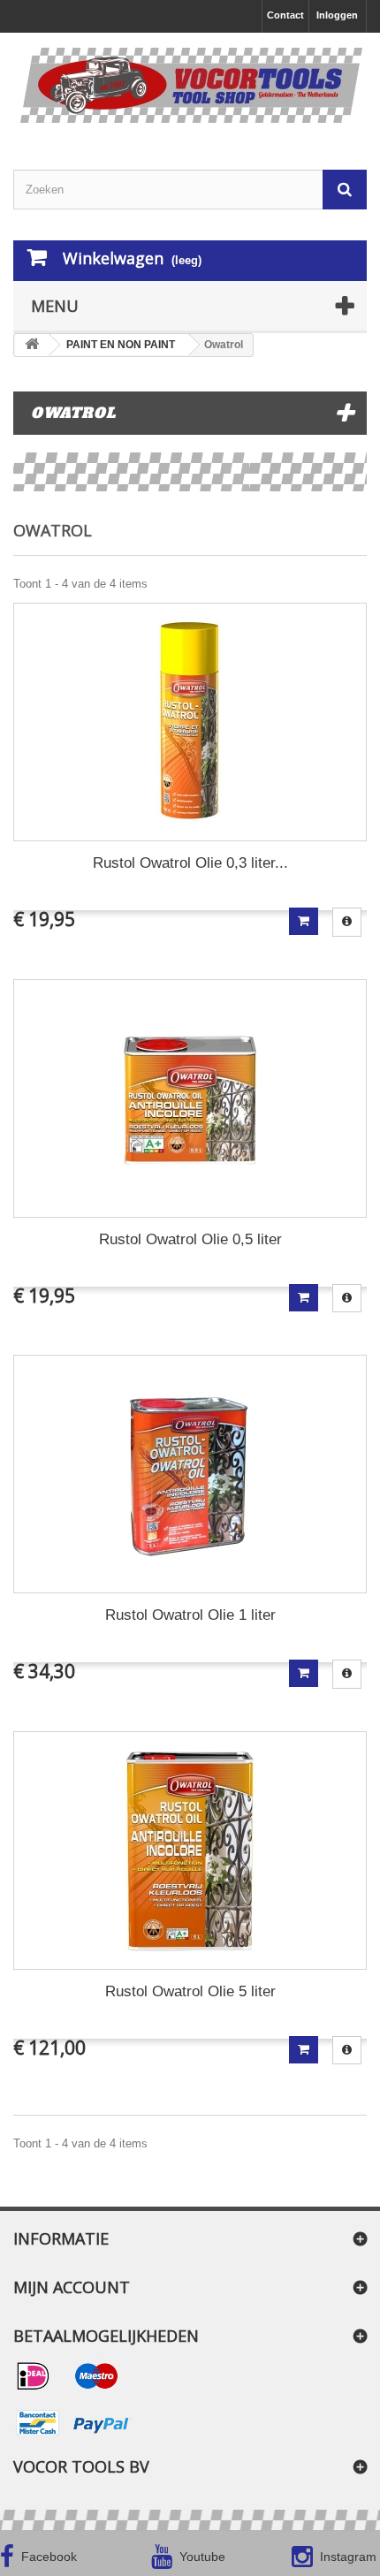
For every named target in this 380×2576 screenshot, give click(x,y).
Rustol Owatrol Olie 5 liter (190, 1991)
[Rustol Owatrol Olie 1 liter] (190, 1474)
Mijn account (72, 2287)
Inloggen (337, 15)
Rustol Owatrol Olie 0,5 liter (190, 1239)
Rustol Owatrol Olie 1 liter (190, 1615)
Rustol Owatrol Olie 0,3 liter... (190, 863)
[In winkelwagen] (304, 921)
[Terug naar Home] (32, 345)
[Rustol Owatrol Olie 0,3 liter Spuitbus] (190, 722)
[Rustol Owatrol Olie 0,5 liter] (190, 1098)
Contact (285, 15)
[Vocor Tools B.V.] (190, 86)
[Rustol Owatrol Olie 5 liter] (190, 1850)
